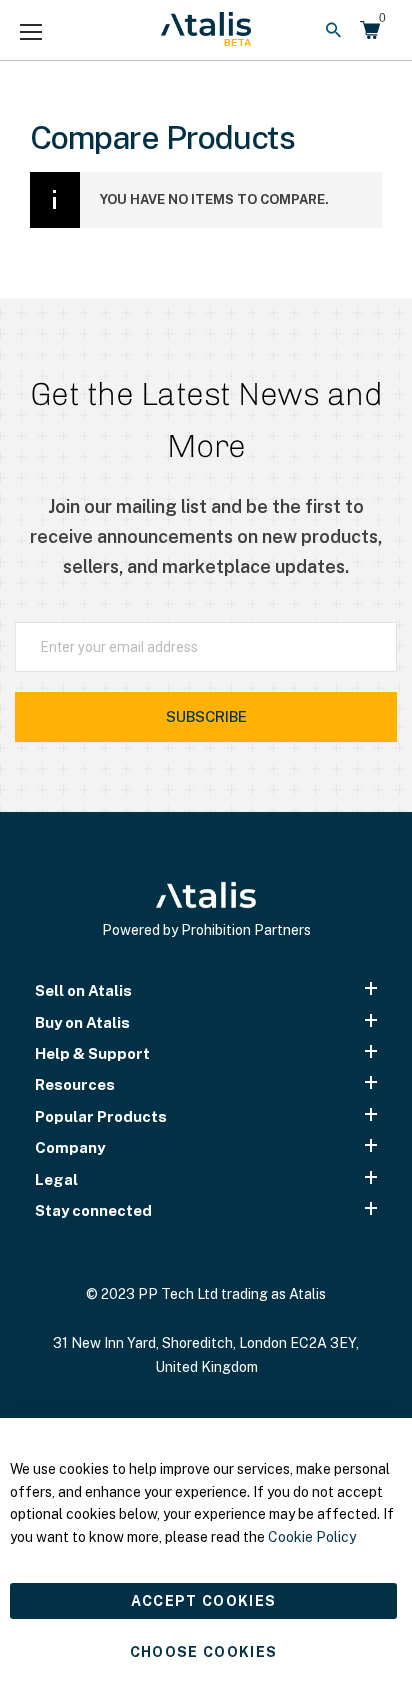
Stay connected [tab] (93, 1210)
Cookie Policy (312, 1537)
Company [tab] (70, 1147)
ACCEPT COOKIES (204, 1601)
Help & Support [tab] (92, 1053)
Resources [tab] (75, 1084)
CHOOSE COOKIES (204, 1652)
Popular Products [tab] (101, 1116)
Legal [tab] (56, 1179)
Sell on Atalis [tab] (83, 990)
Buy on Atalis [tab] (82, 1022)
